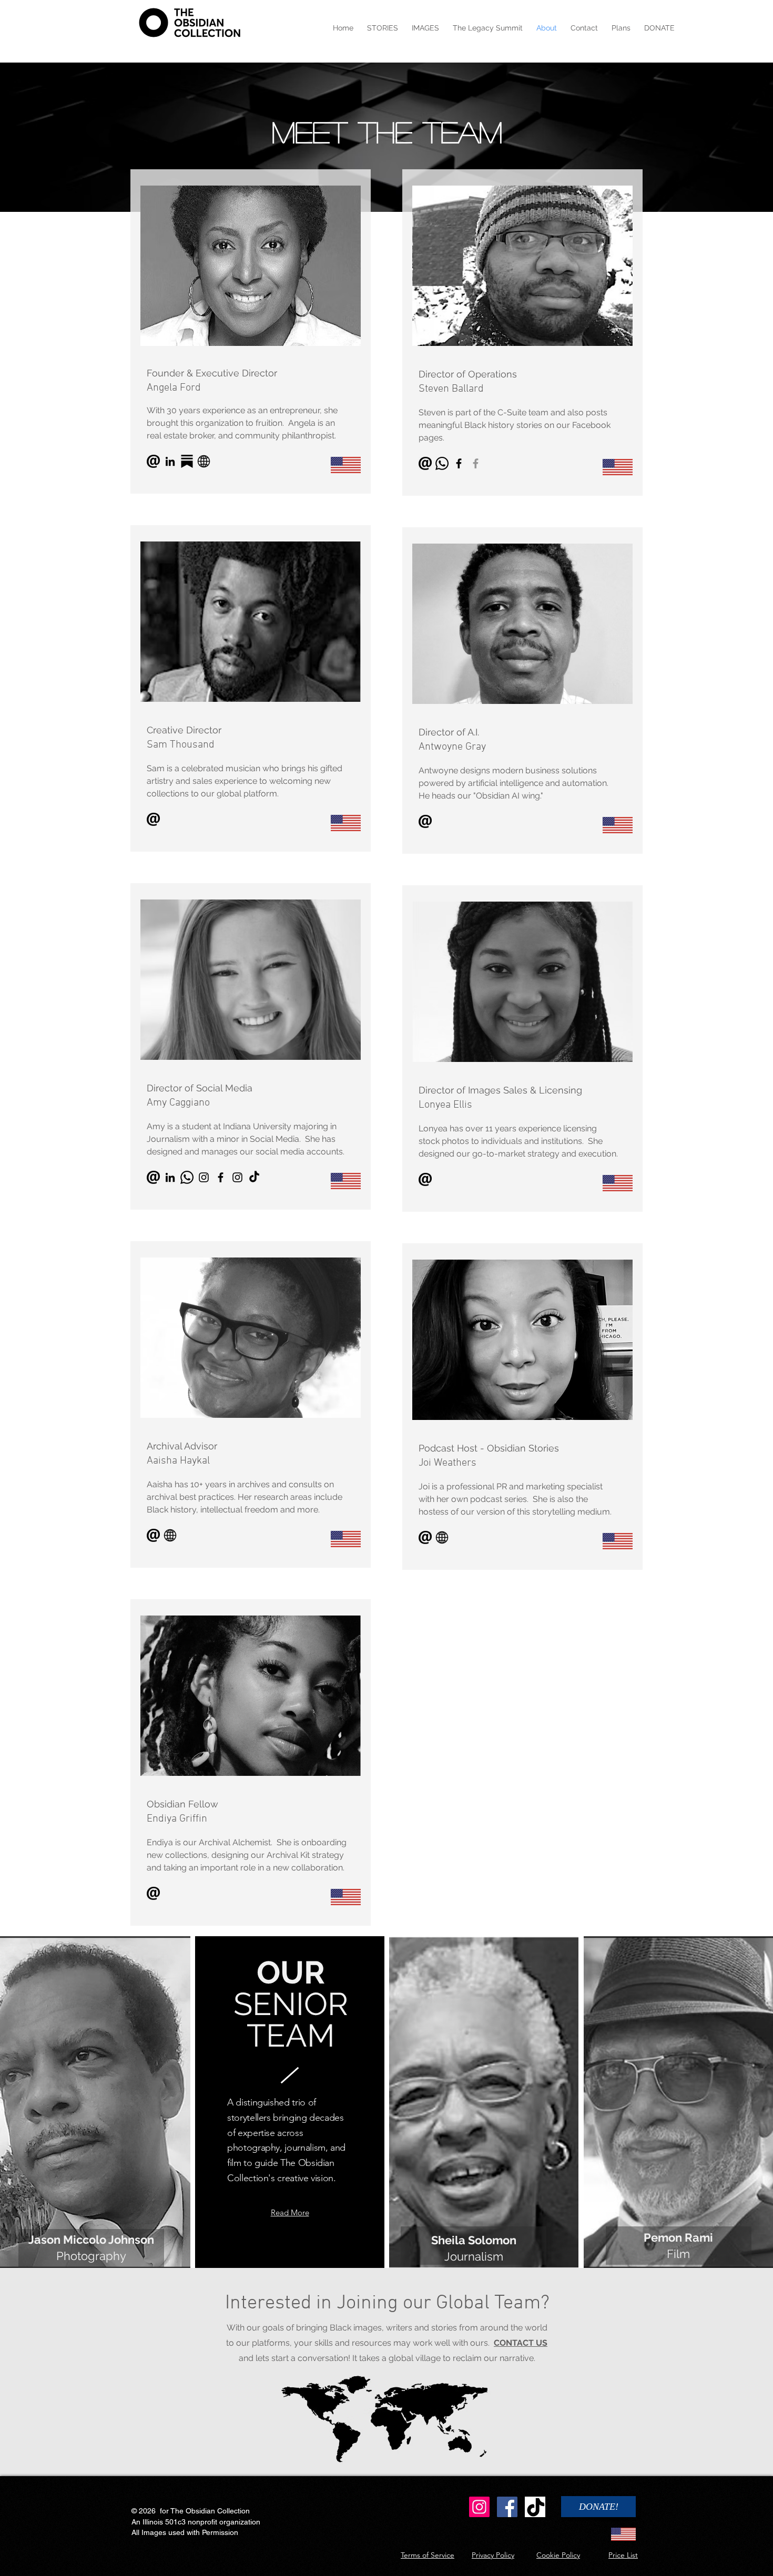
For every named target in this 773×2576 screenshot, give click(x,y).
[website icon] (204, 461)
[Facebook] (459, 463)
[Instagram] (479, 2507)
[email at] (425, 463)
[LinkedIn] (170, 461)
